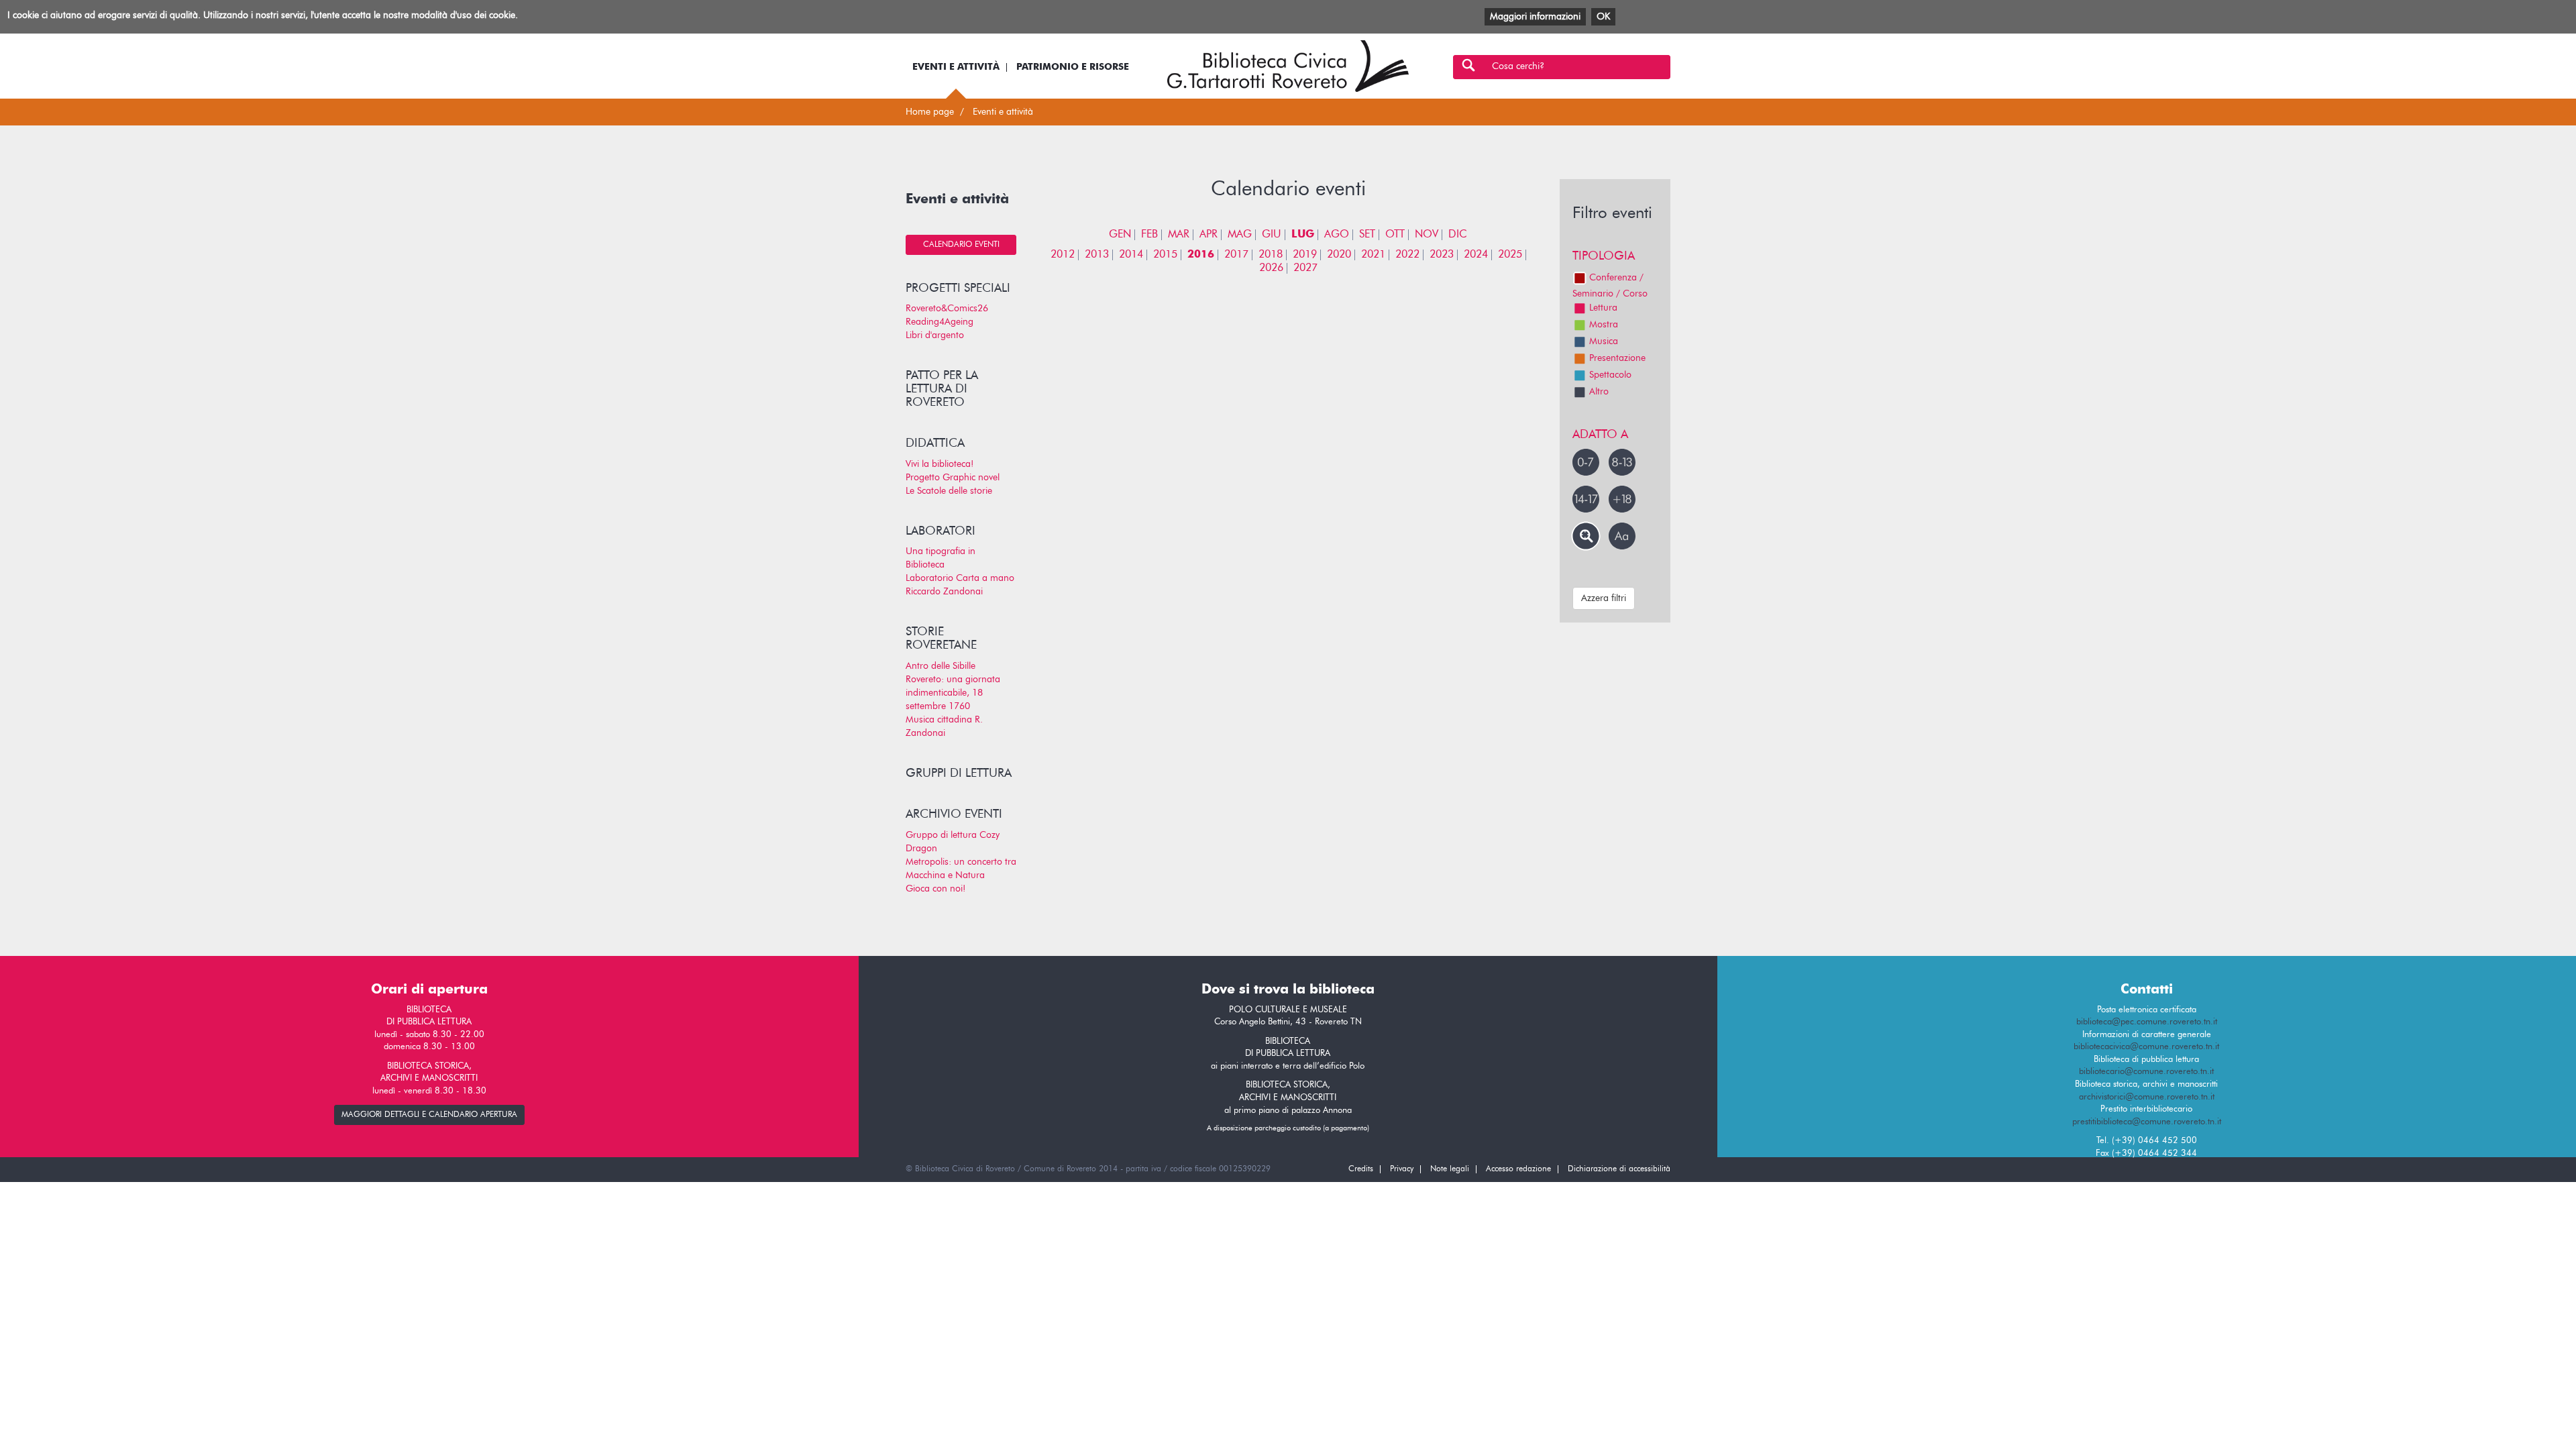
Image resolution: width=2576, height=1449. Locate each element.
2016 (1201, 255)
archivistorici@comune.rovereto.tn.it (2147, 1097)
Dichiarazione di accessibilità (1619, 1169)
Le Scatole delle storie (949, 491)
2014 (1131, 255)
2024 (1476, 255)
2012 (1063, 255)
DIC (1458, 235)
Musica (1604, 341)
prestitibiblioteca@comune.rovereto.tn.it (2147, 1122)
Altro (1599, 392)
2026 (1271, 268)
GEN (1120, 235)
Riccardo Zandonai (944, 592)
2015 (1165, 255)
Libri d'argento (935, 335)
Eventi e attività (956, 67)
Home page (930, 112)
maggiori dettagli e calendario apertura (429, 1115)
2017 (1236, 255)
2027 (1305, 268)
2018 (1271, 255)
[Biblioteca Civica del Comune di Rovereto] (1288, 66)
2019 (1305, 255)
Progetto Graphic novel (953, 478)
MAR (1179, 235)
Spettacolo (1610, 375)
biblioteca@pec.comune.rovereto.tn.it (2147, 1022)
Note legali (1450, 1169)
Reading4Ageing (940, 322)
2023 (1442, 255)
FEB (1149, 235)
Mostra (1604, 325)
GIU (1272, 235)
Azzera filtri (1604, 598)
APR (1209, 235)
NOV (1427, 235)
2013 (1097, 255)
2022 (1407, 255)
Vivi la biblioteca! (940, 464)
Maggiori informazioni (1535, 17)
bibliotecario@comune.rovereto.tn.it (2146, 1072)
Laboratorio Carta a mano (960, 578)
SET (1367, 235)
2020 (1339, 255)
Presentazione (1617, 358)
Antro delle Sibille (941, 666)
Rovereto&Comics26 (947, 309)
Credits (1361, 1169)
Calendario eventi (961, 245)
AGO (1337, 235)
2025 (1510, 255)
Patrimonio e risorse (1073, 67)
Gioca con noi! (935, 889)
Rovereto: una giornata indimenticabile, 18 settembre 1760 (953, 693)
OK (1603, 17)
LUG (1303, 235)
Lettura (1603, 308)
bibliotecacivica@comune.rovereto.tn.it (2146, 1047)
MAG (1240, 235)
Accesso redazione (1518, 1169)
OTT (1395, 235)
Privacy (1402, 1169)
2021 (1373, 255)
